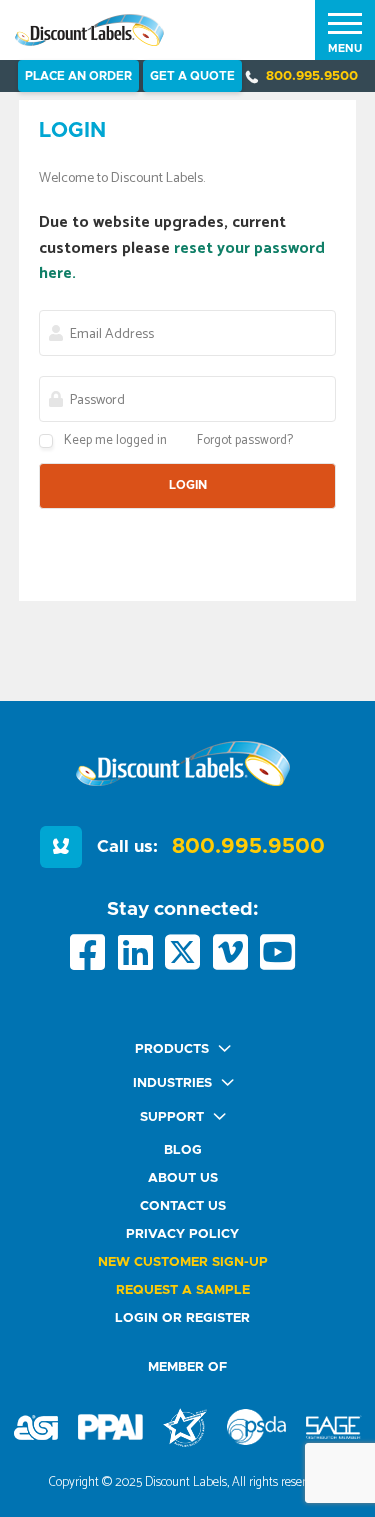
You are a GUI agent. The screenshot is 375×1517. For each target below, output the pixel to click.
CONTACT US (183, 1206)
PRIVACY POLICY (182, 1234)
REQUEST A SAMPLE (183, 1290)
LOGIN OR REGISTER (182, 1318)
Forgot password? (245, 440)
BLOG (183, 1150)
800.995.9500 (312, 76)
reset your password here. (182, 261)
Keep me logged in (115, 440)
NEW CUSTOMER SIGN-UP (183, 1262)
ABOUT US (183, 1178)
